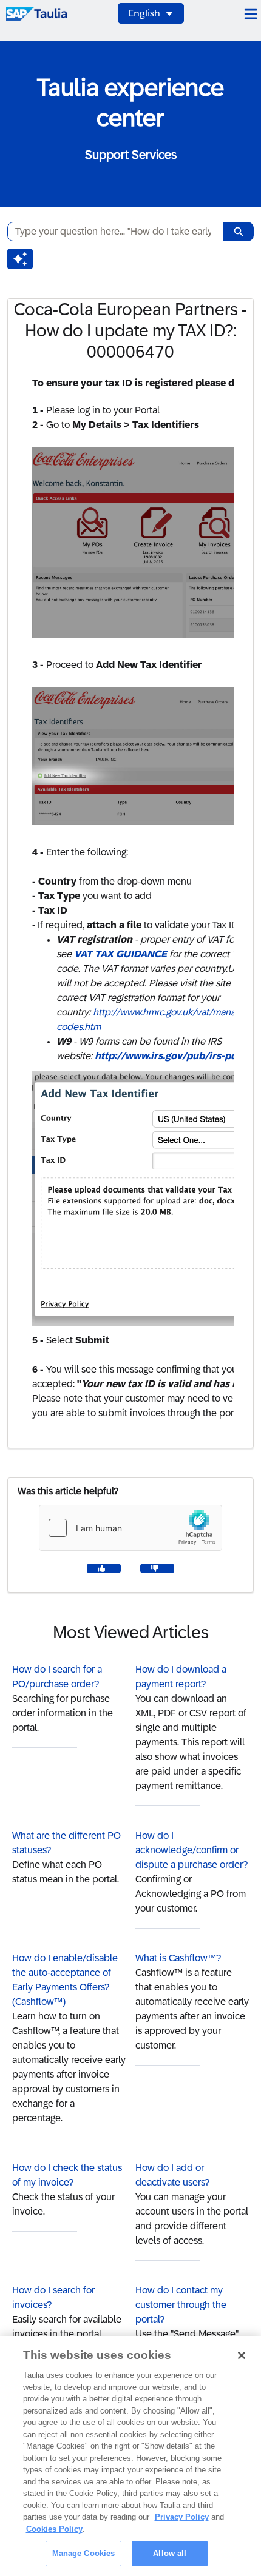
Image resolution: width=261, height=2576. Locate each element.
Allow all (170, 2553)
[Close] (242, 2355)
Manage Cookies (84, 2553)
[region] (130, 2456)
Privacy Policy (182, 2517)
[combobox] (111, 232)
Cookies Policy (54, 2529)
